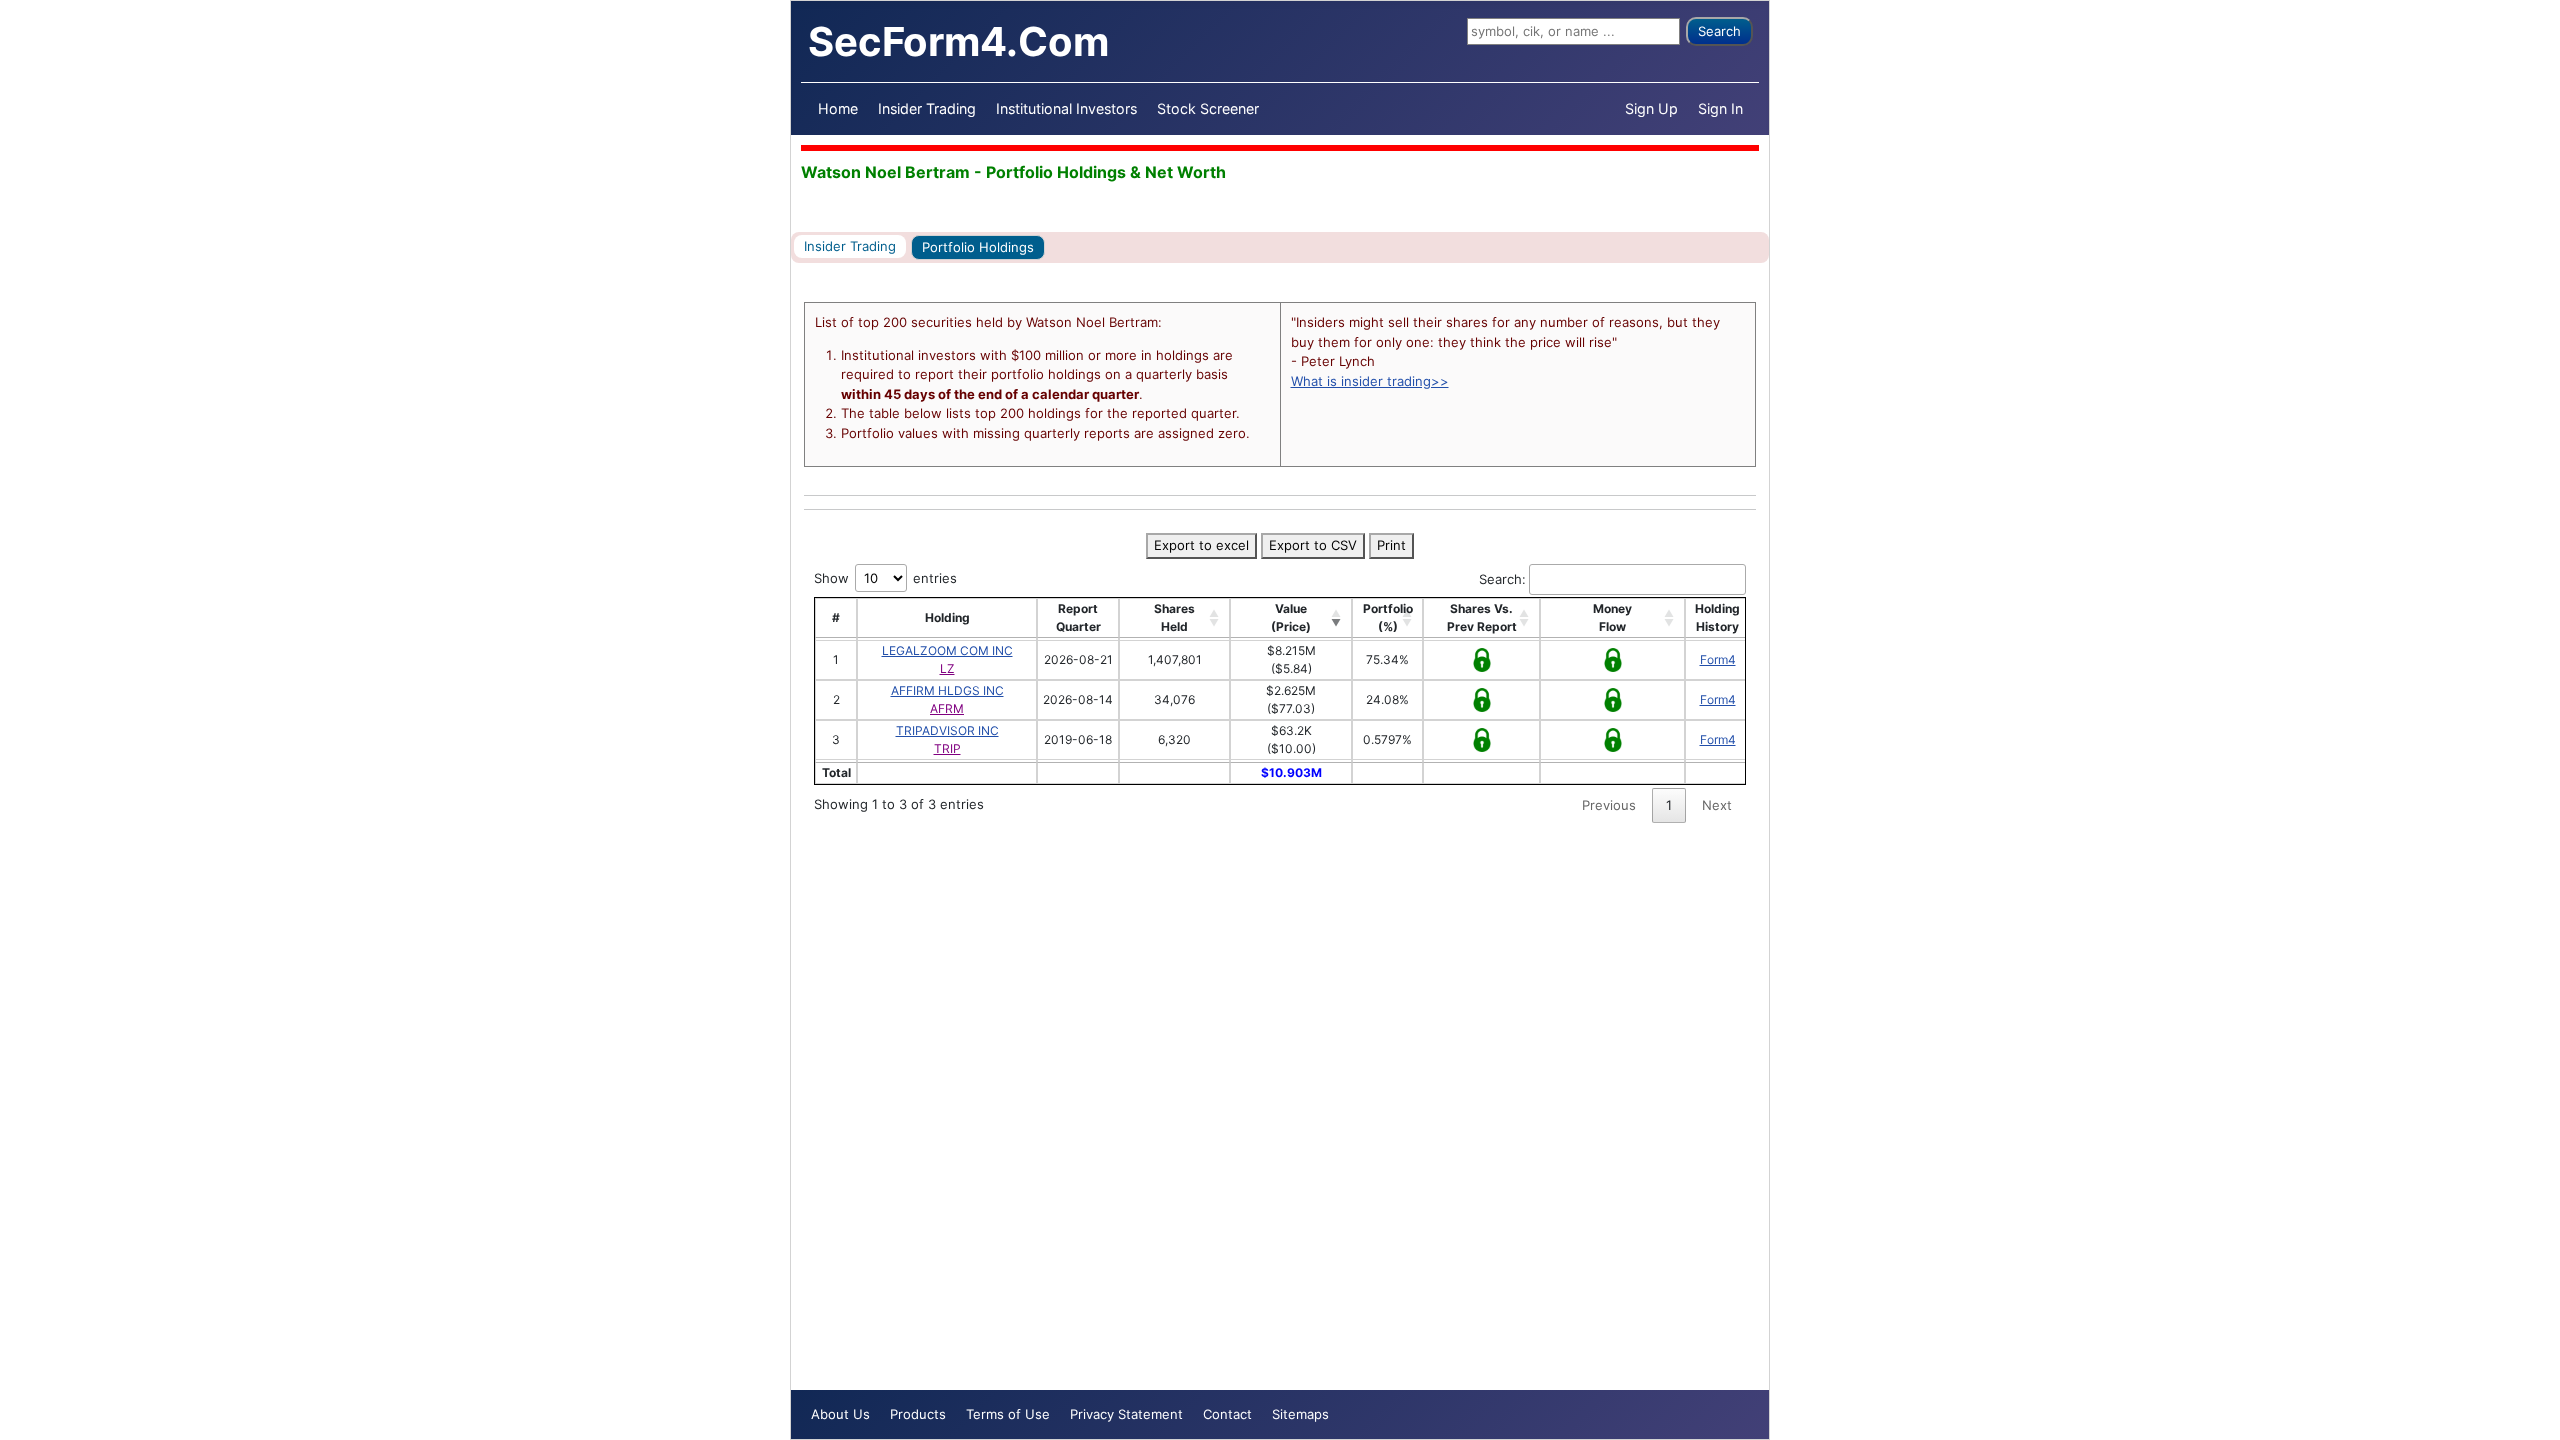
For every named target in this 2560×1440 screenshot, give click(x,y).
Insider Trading (927, 108)
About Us (840, 1414)
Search (1719, 31)
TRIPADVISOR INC (947, 730)
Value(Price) (1291, 617)
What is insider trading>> (1370, 381)
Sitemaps (1300, 1414)
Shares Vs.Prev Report (1482, 617)
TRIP (947, 748)
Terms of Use (1008, 1414)
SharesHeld (1174, 617)
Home (838, 108)
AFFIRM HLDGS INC (947, 690)
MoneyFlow (1612, 617)
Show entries (885, 578)
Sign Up (1651, 108)
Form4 (1718, 659)
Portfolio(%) (1388, 617)
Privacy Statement (1126, 1414)
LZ (947, 668)
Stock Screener (1208, 108)
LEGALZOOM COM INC (947, 650)
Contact (1227, 1414)
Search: (1502, 579)
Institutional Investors (1066, 108)
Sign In (1720, 108)
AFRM (947, 708)
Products (918, 1414)
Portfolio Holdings (978, 247)
